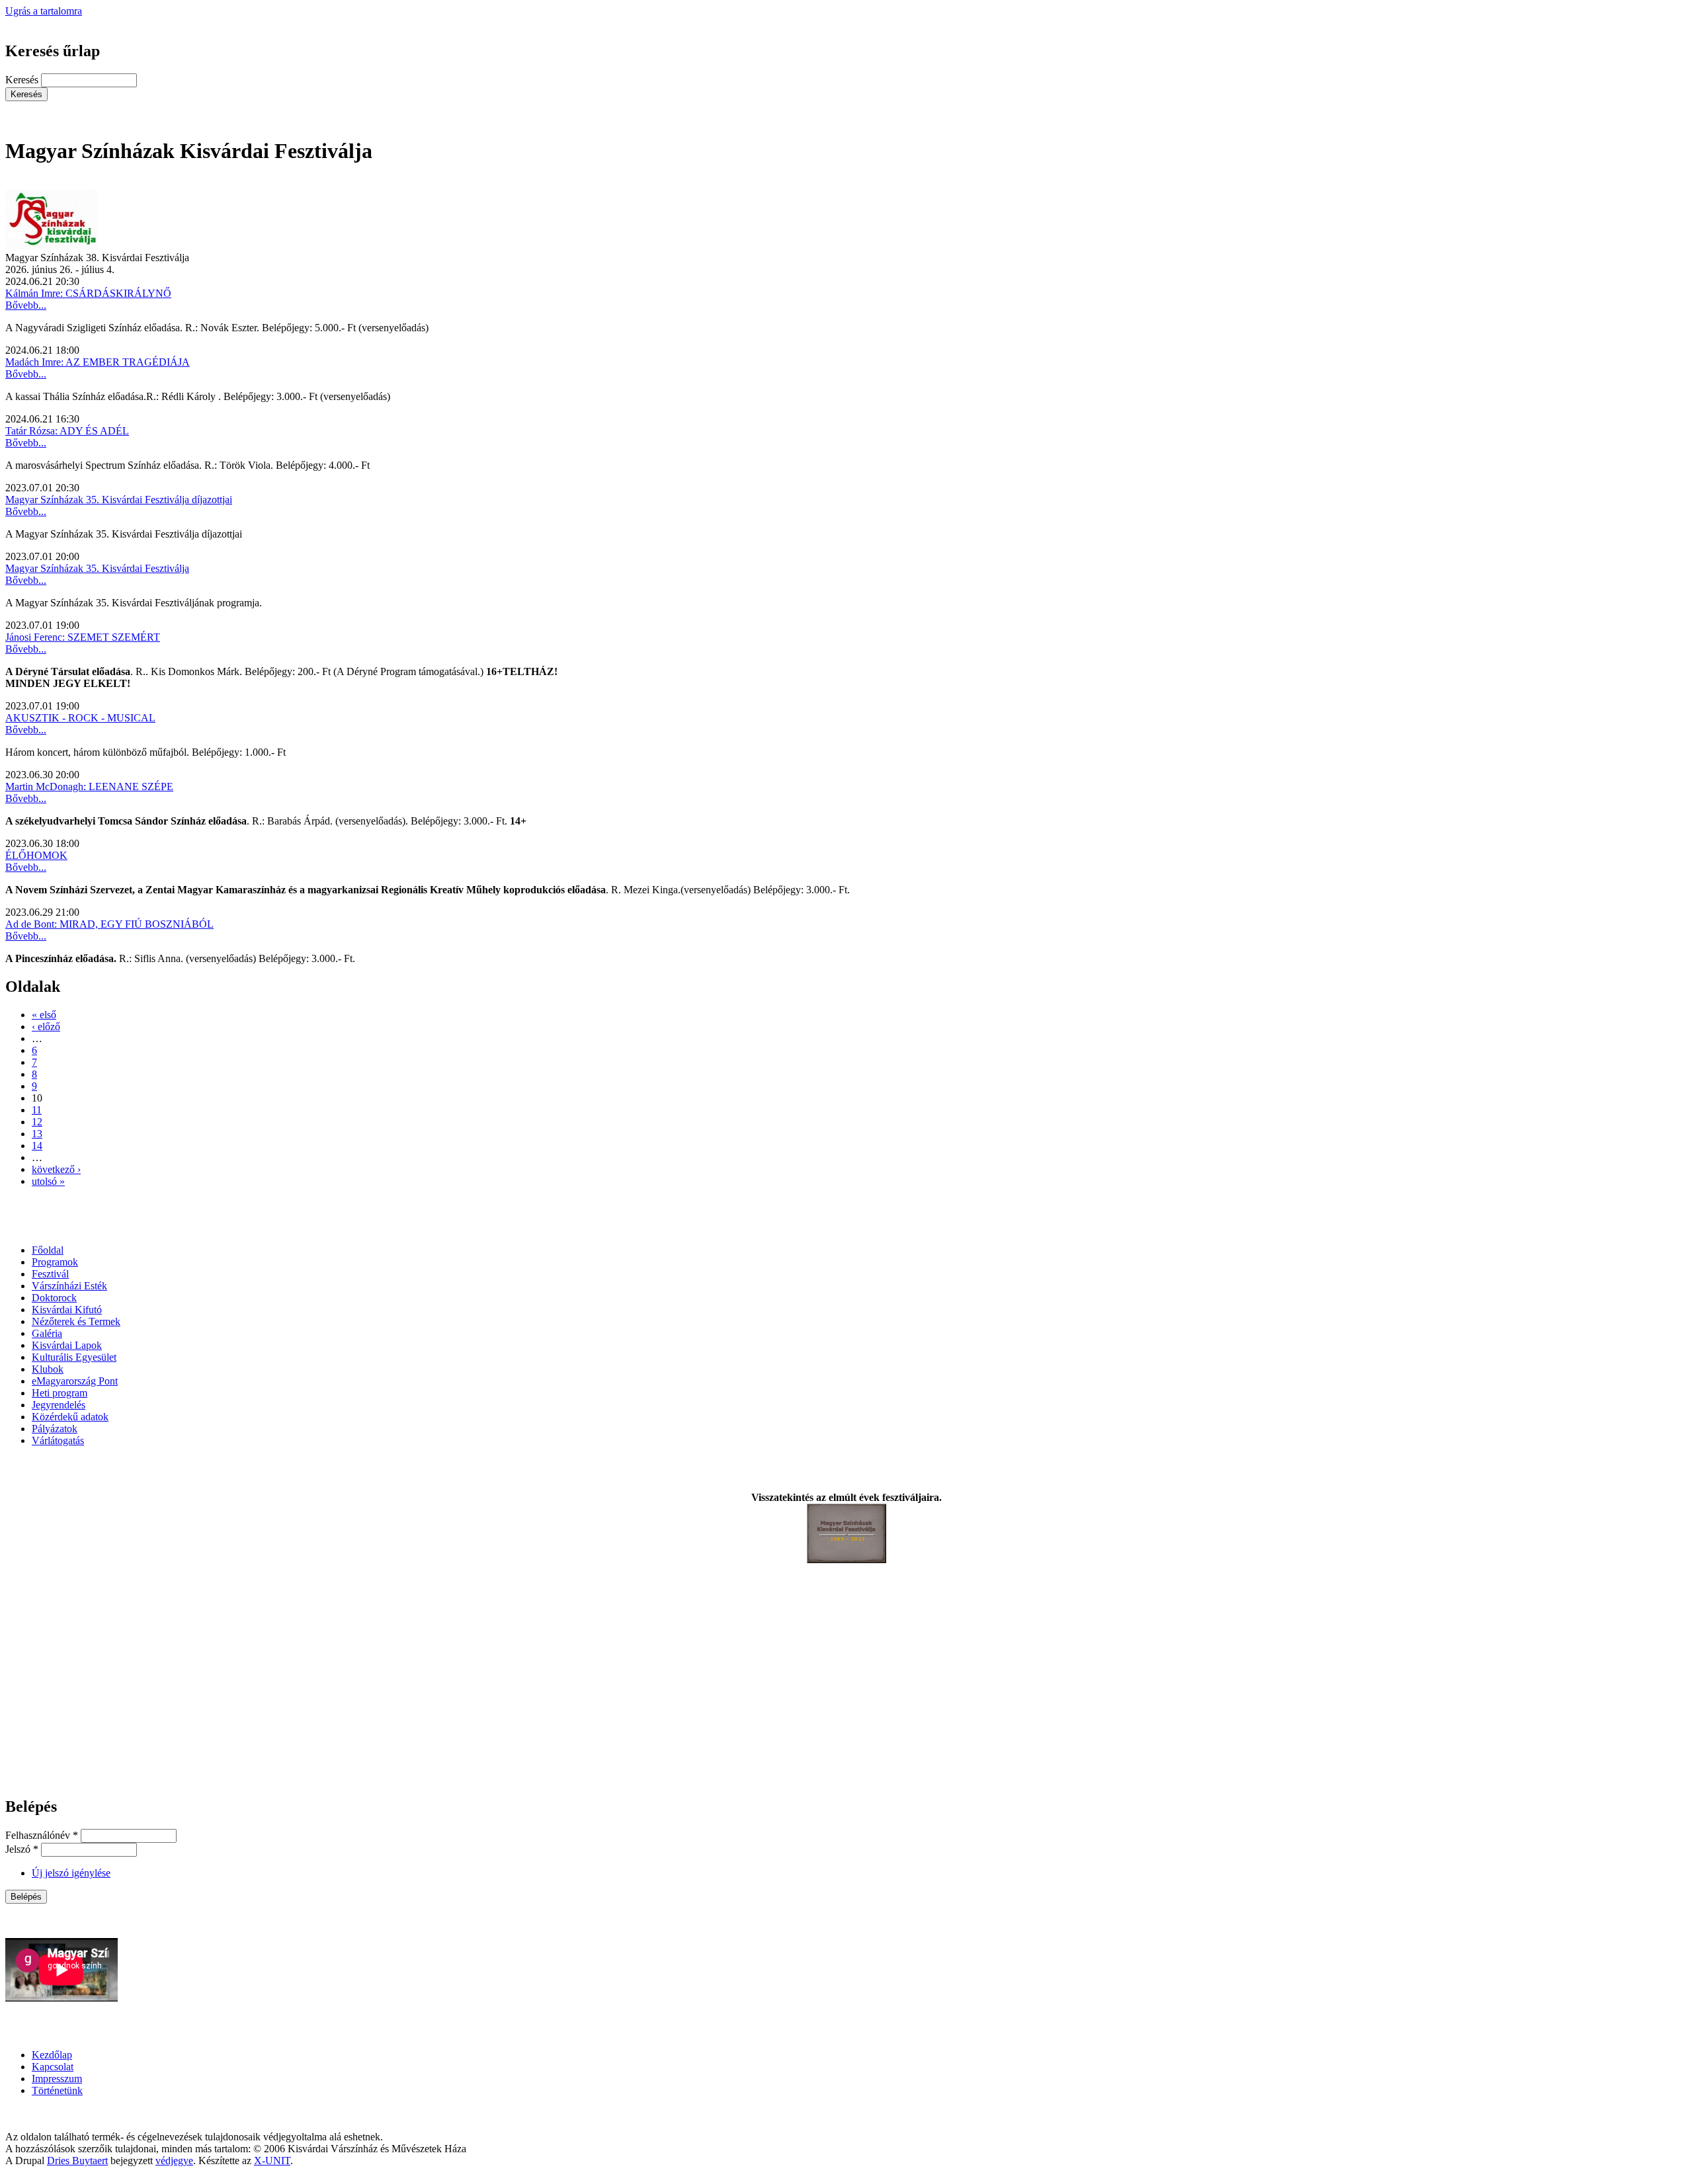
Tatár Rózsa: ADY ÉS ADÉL (67, 431)
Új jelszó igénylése (71, 1873)
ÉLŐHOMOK (36, 855)
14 (37, 1146)
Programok (55, 1262)
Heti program (60, 1393)
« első (44, 1015)
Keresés (23, 80)
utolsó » (48, 1181)
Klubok (48, 1369)
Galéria (47, 1333)
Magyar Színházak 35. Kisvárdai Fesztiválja (97, 568)
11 (37, 1110)
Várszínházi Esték (69, 1286)
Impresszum (57, 2079)
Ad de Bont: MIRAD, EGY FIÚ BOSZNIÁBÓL (109, 924)
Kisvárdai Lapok (67, 1345)
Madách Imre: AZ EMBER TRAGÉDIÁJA (98, 362)
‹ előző (46, 1027)
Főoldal (48, 1250)
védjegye (174, 2161)
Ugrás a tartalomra (44, 11)
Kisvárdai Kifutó (67, 1310)
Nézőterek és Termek (76, 1321)
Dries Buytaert (77, 2161)
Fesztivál (50, 1274)
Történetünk (57, 2090)
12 (37, 1122)
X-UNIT (272, 2161)
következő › (56, 1169)
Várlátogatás (58, 1440)
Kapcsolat (53, 2067)
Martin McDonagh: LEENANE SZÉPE (89, 787)
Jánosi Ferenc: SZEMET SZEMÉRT (83, 637)
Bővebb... (26, 305)
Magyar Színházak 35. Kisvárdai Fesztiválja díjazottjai (119, 500)
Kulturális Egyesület (74, 1357)
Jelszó (22, 1849)
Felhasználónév (42, 1835)
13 (37, 1134)
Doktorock (54, 1298)
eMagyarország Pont (75, 1381)
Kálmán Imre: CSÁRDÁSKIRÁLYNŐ (88, 293)
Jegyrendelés (59, 1405)
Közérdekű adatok (70, 1417)
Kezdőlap (52, 2055)
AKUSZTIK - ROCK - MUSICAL (80, 718)
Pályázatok (55, 1429)
